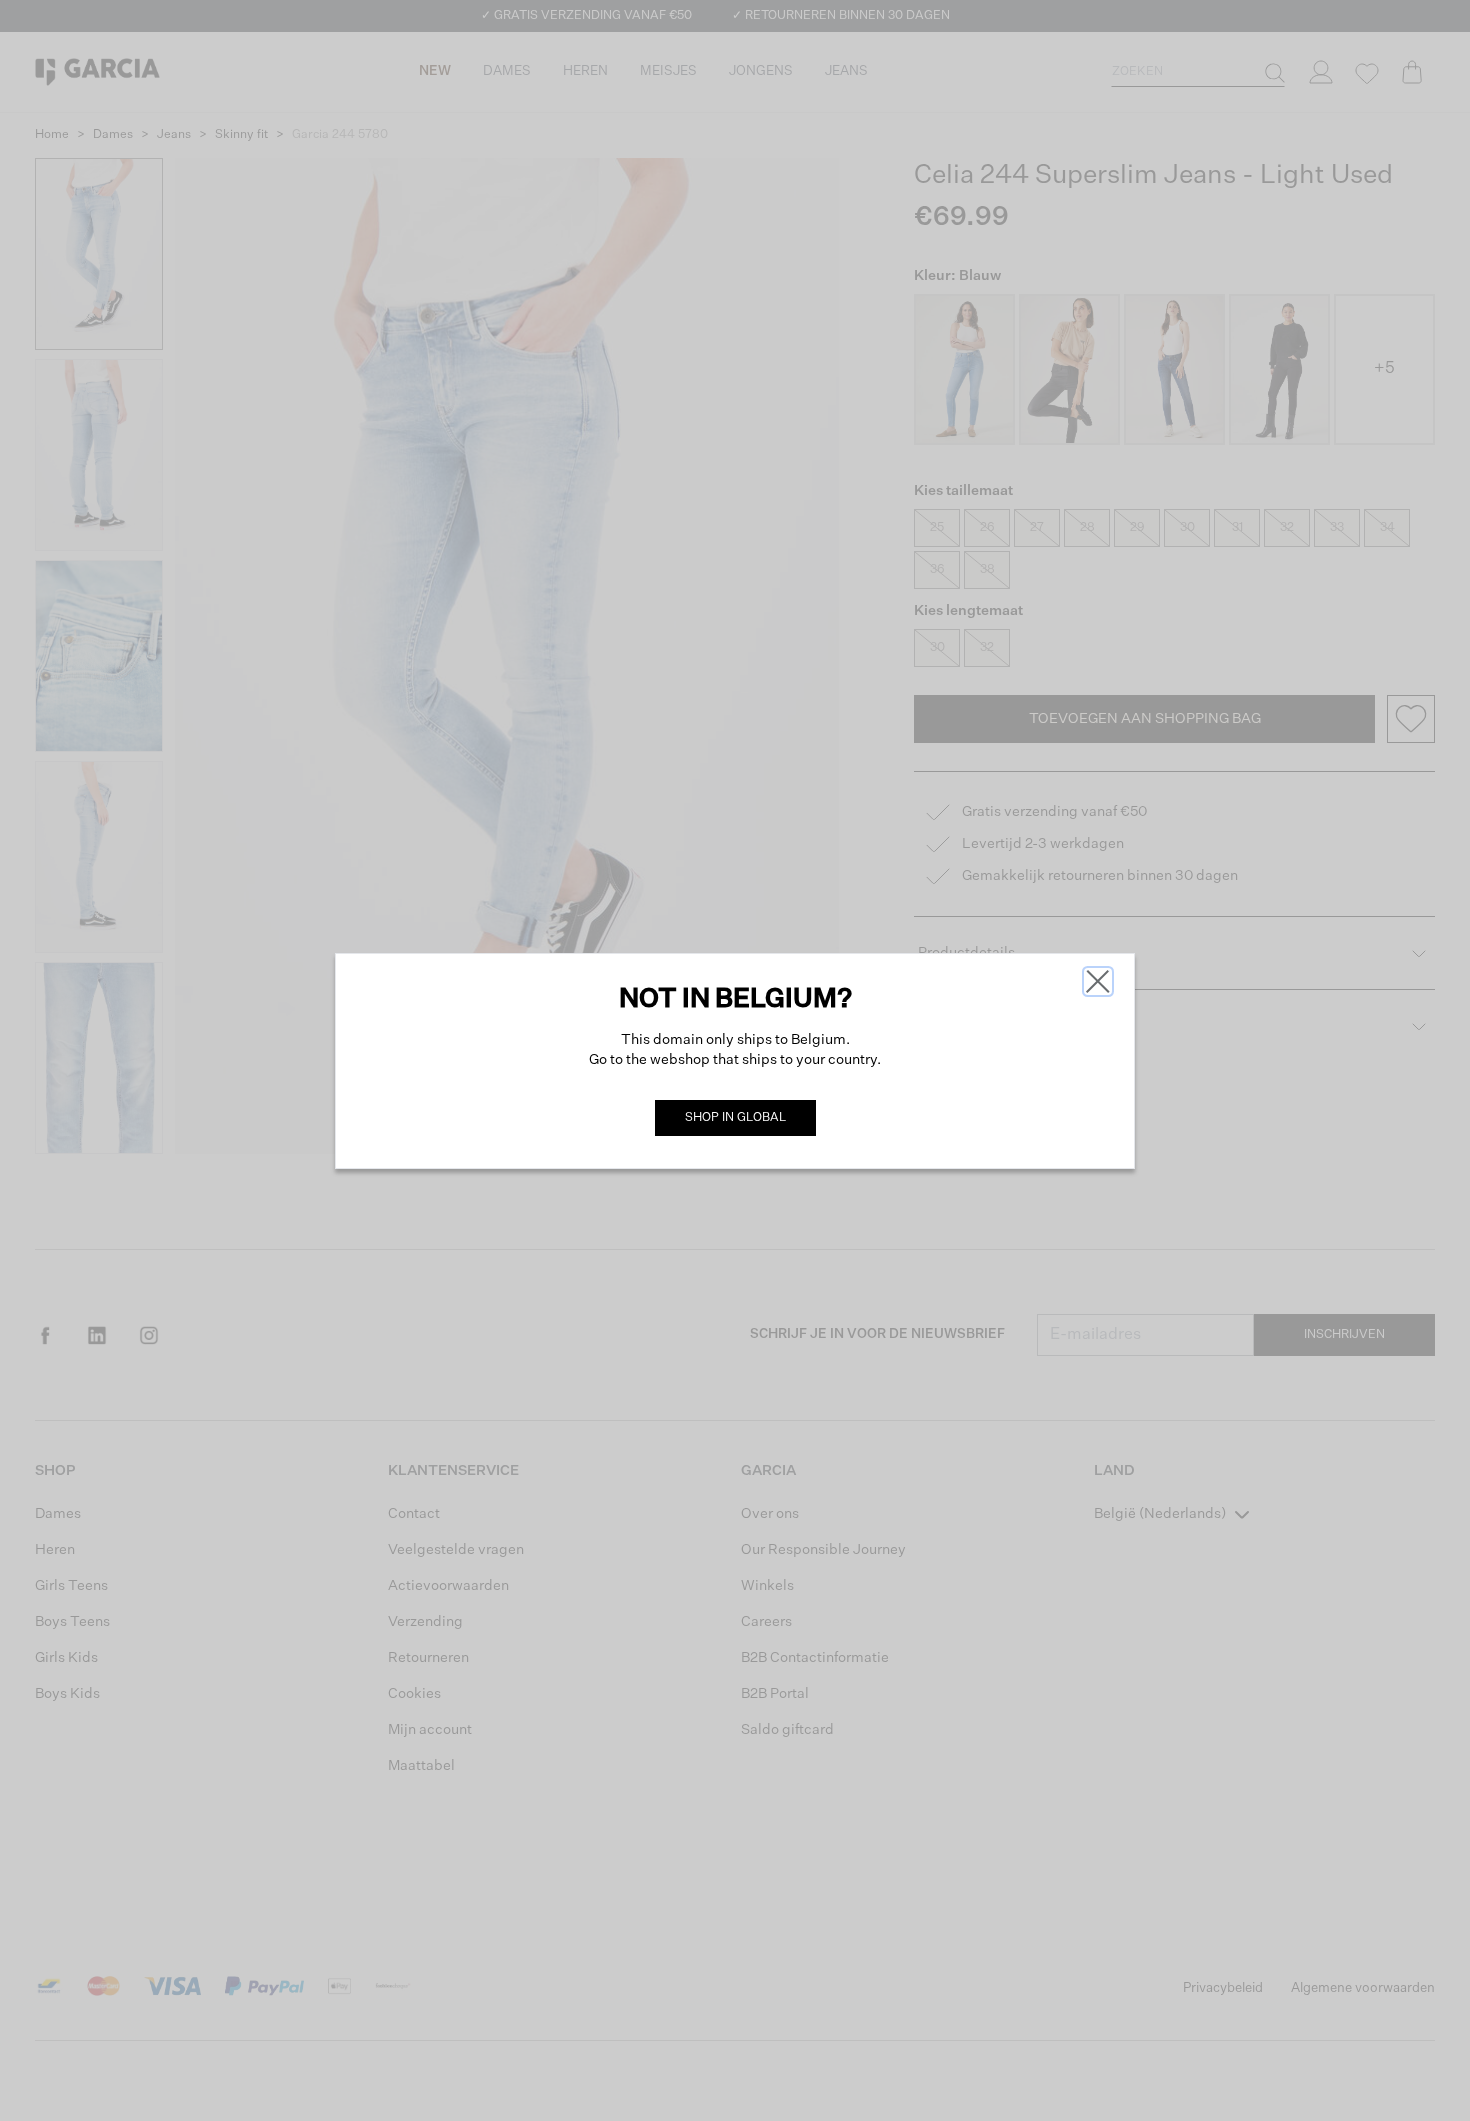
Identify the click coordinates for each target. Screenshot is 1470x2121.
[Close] (1098, 981)
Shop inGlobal (735, 1118)
